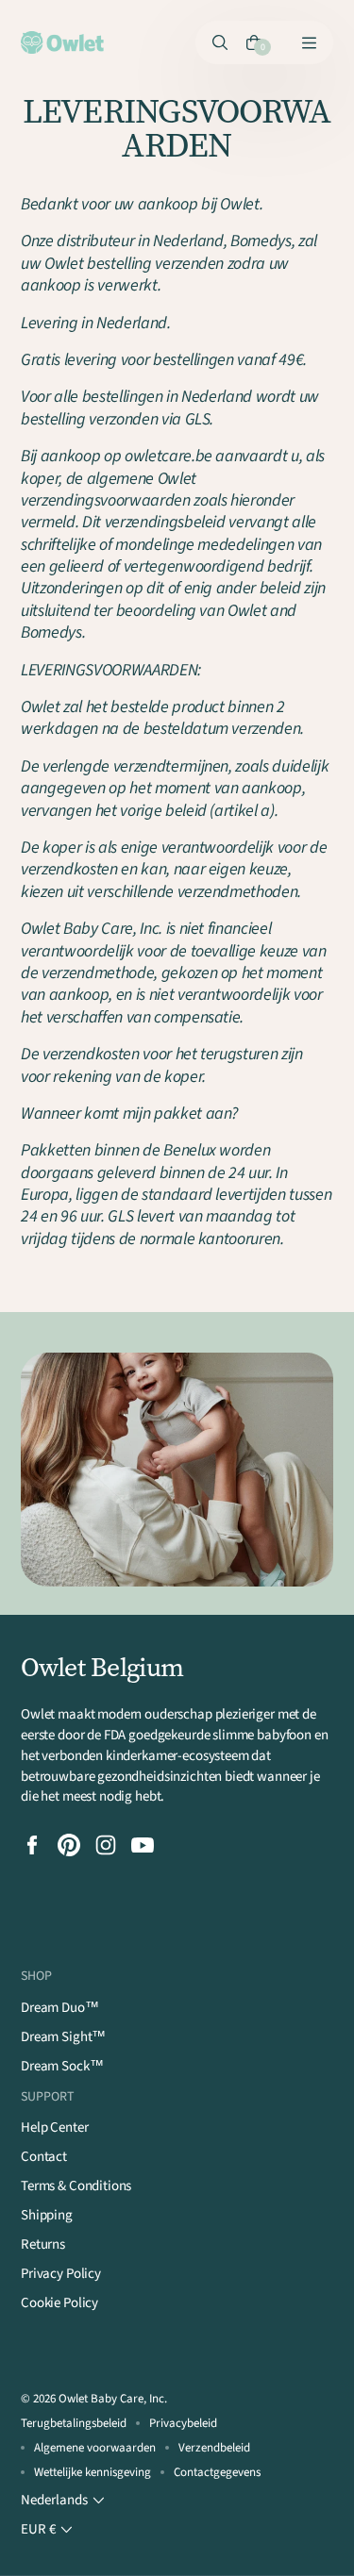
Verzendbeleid (214, 2448)
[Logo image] (62, 42)
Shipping (47, 2215)
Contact (44, 2157)
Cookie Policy (59, 2303)
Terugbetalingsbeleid (74, 2423)
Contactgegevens (217, 2472)
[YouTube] (143, 1845)
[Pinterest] (69, 1845)
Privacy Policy (61, 2274)
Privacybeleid (183, 2423)
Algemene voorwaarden (95, 2448)
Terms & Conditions (76, 2186)
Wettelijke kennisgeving (93, 2472)
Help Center (54, 2127)
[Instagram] (106, 1845)
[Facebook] (32, 1845)
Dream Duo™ (60, 2008)
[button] (65, 2501)
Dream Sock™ (62, 2066)
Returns (43, 2244)
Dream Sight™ (63, 2037)
